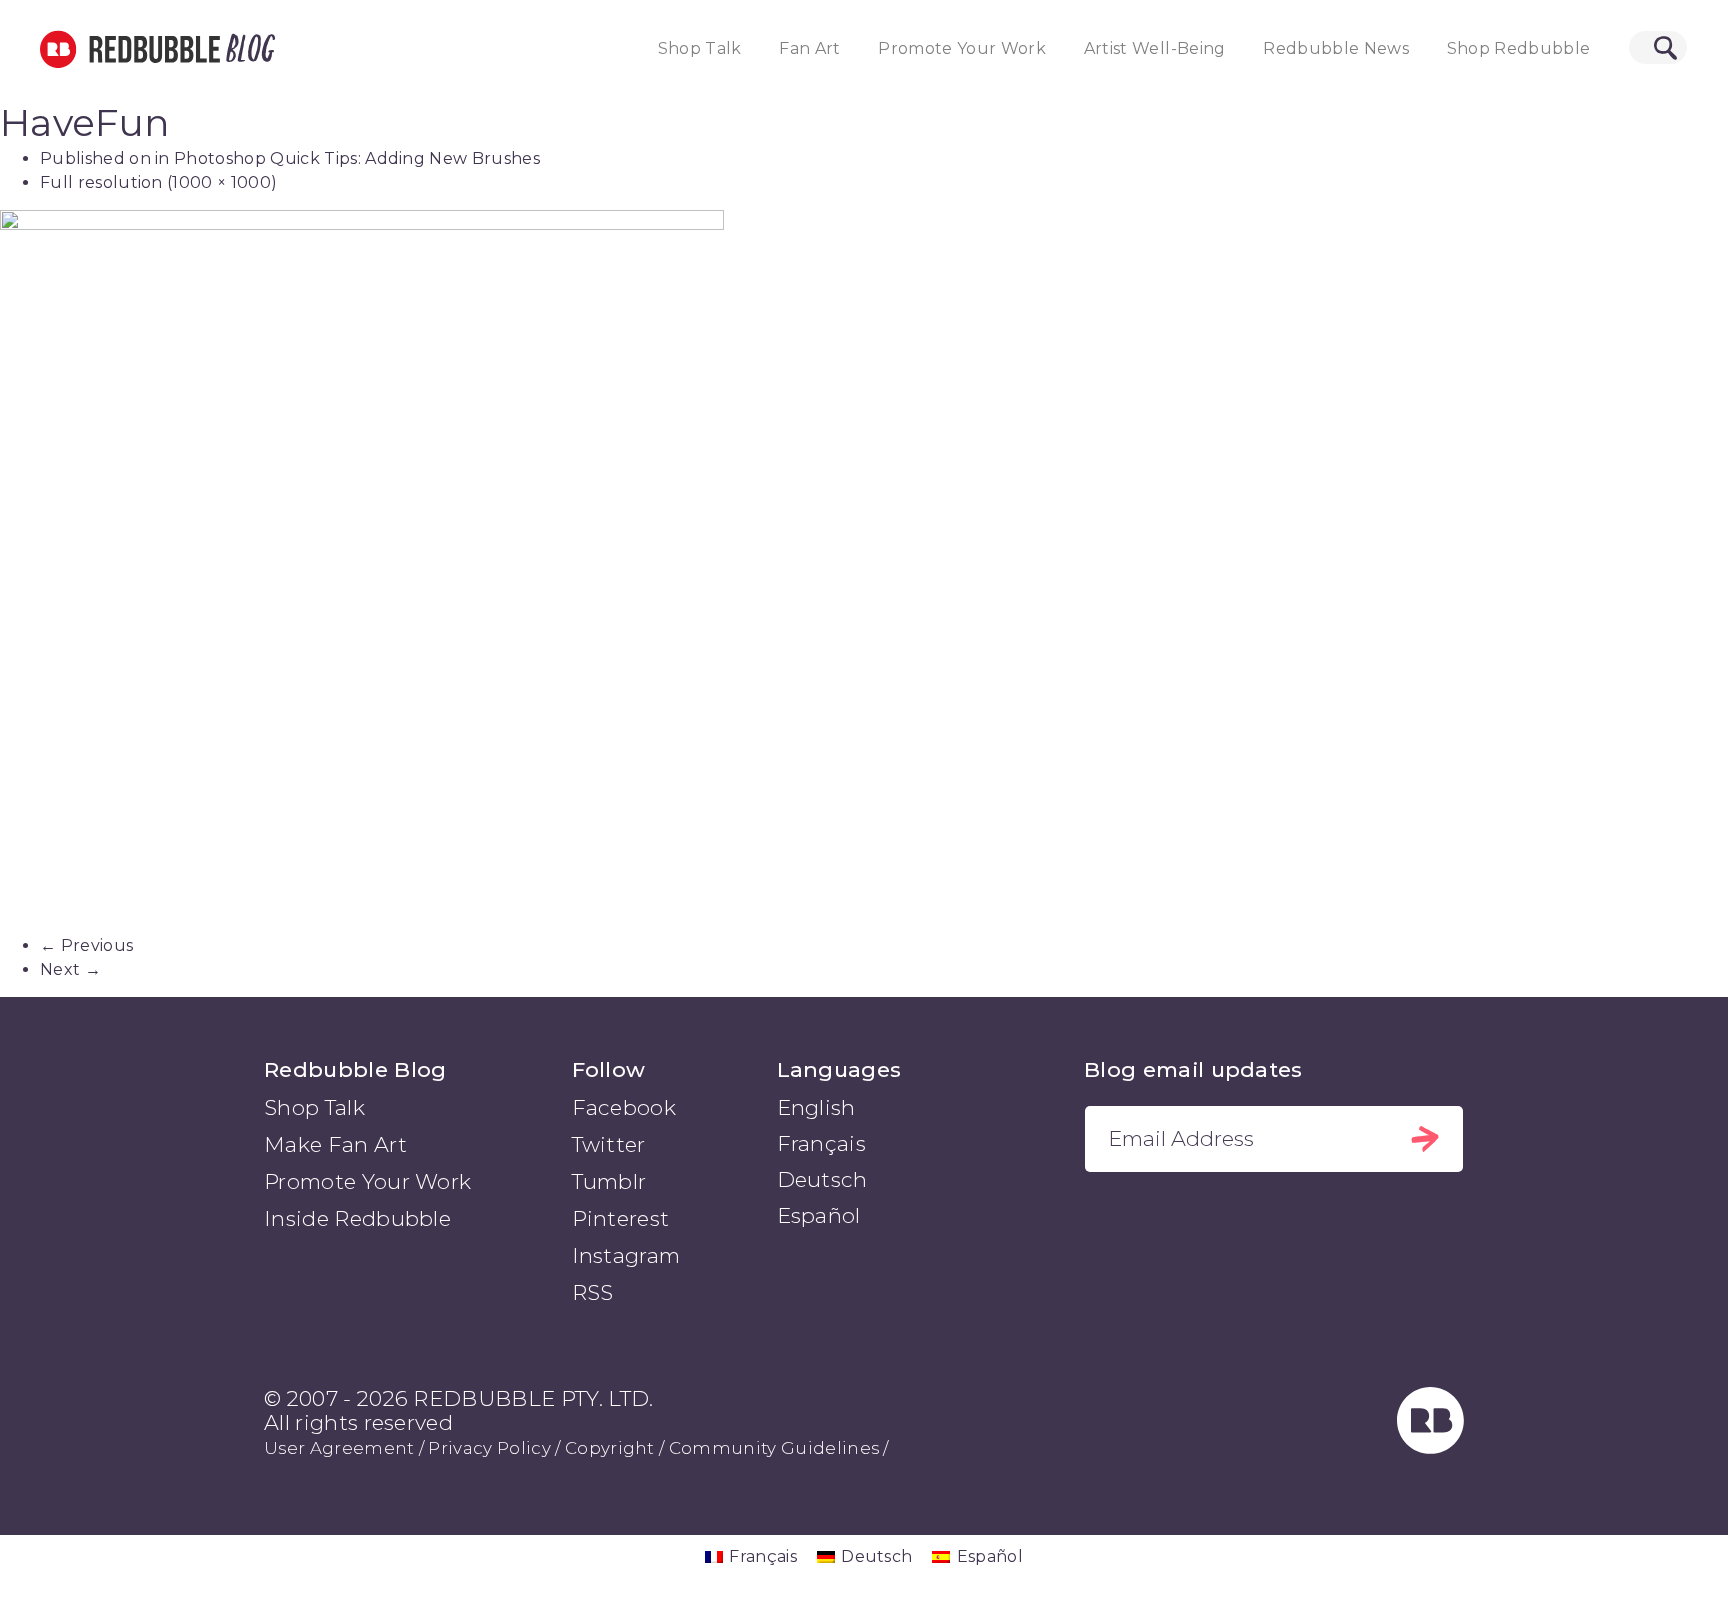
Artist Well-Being (1155, 48)
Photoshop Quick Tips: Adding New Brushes (357, 158)
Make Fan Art (335, 1144)
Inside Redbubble (357, 1218)
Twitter (609, 1144)
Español (819, 1215)
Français (822, 1143)
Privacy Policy (489, 1448)
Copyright (610, 1448)
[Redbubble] (1431, 1447)
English (816, 1107)
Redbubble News (1336, 48)
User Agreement (339, 1448)
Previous (86, 945)
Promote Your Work (962, 48)
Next (70, 969)
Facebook (624, 1107)
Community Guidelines (774, 1448)
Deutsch (822, 1179)
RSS (593, 1292)
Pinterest (621, 1218)
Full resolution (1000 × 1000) (158, 182)
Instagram (626, 1255)
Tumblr (609, 1181)
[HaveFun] (864, 572)
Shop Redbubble (1519, 48)
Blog (247, 49)
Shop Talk (700, 48)
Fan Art (809, 48)
